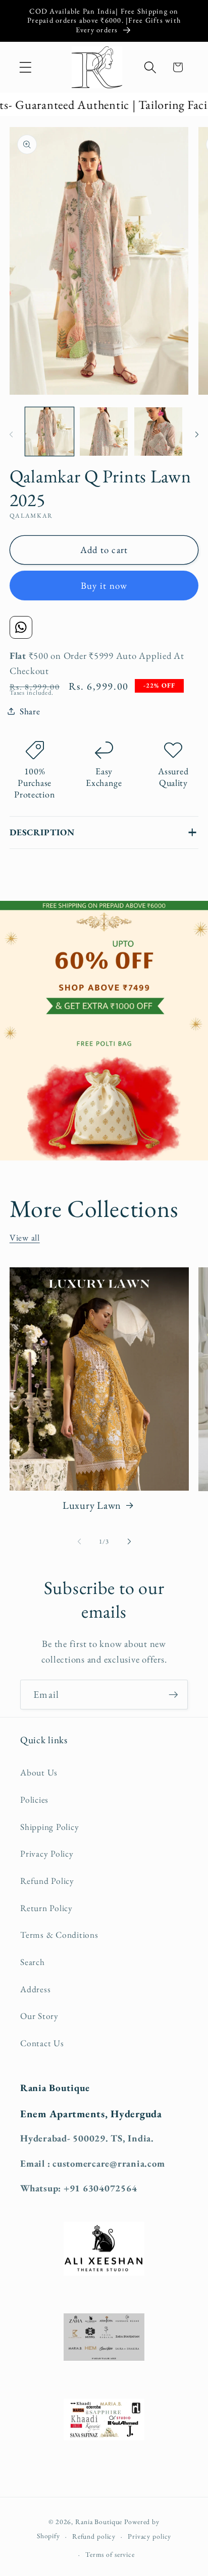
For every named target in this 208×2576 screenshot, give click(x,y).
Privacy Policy (47, 1853)
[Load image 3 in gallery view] (158, 431)
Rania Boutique (99, 2522)
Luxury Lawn (92, 1505)
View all (25, 1237)
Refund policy (94, 2536)
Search (33, 1962)
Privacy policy (149, 2536)
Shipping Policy (49, 1827)
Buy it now (104, 586)
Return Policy (46, 1908)
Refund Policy (47, 1881)
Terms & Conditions (59, 1935)
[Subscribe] (173, 1694)
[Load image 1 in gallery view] (49, 431)
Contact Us (42, 2043)
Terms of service (110, 2554)
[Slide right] (197, 435)
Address (35, 1989)
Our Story (39, 2016)
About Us (39, 1772)
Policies (34, 1799)
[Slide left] (11, 435)
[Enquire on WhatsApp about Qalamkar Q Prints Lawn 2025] (21, 627)
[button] (25, 67)
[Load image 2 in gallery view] (104, 431)
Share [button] (30, 711)
